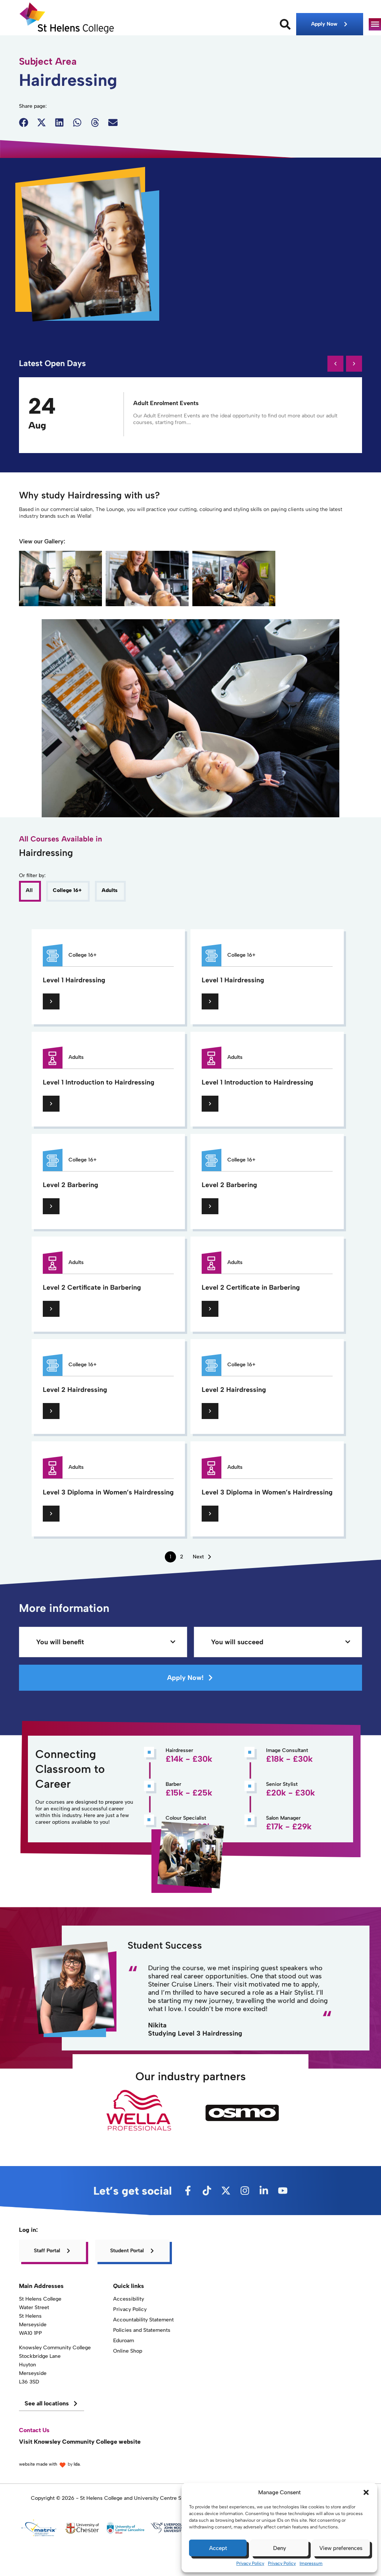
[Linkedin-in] (264, 2191)
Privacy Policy (250, 2563)
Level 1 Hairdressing (74, 980)
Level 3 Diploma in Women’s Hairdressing (108, 1492)
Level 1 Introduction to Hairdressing (99, 1082)
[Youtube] (283, 2191)
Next (198, 1557)
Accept (218, 2548)
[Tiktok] (207, 2191)
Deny (280, 2548)
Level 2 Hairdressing (75, 1390)
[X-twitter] (226, 2191)
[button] (366, 2492)
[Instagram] (245, 2191)
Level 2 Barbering (71, 1185)
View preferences (341, 2548)
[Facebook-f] (188, 2191)
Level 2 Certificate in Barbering (92, 1287)
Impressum (311, 2563)
